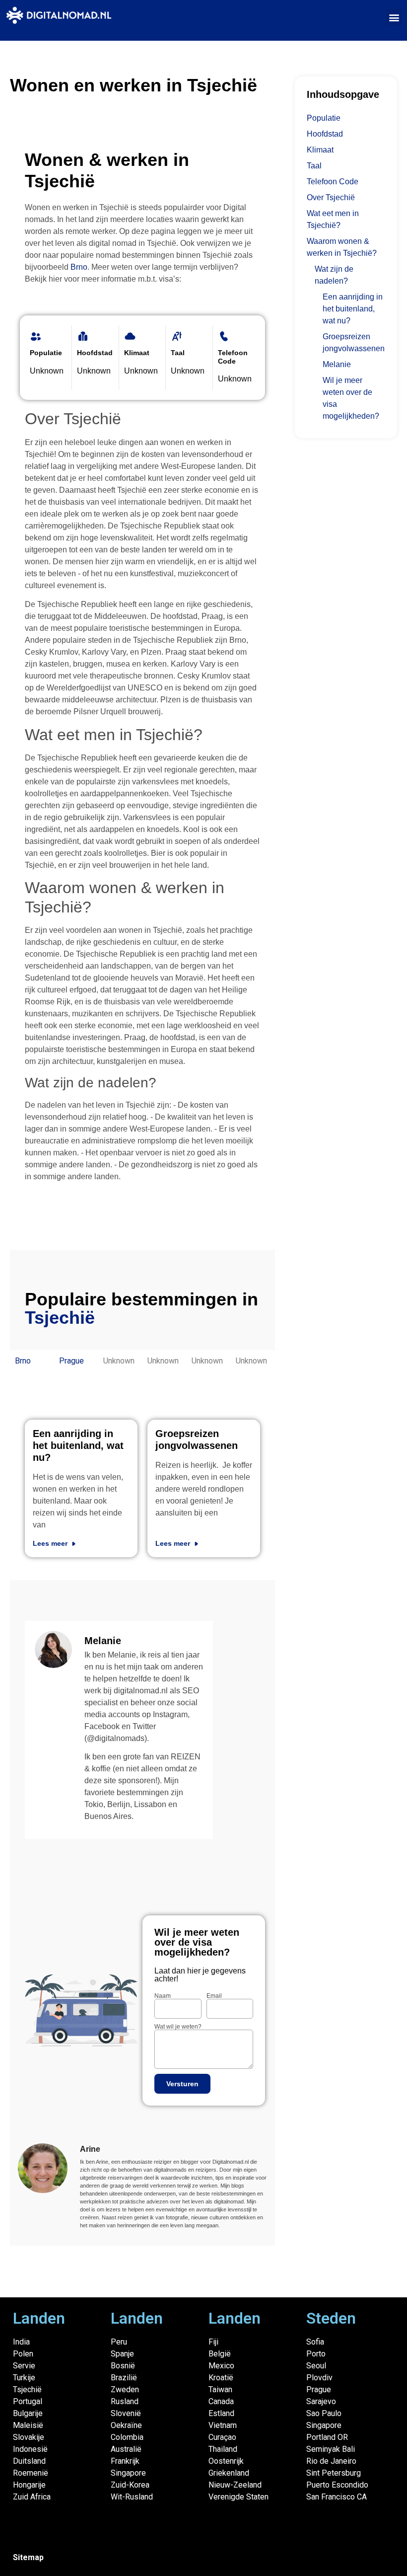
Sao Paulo (324, 2413)
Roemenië (31, 2473)
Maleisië (28, 2425)
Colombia (127, 2437)
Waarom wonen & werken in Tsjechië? (342, 247)
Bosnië (123, 2366)
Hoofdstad (325, 134)
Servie (24, 2366)
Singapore (128, 2473)
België (220, 2354)
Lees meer (51, 1543)
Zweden (125, 2389)
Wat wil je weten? (178, 2027)
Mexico (221, 2366)
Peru (119, 2342)
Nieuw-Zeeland (235, 2485)
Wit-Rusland (132, 2497)
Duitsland (29, 2461)
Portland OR (327, 2437)
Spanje (122, 2354)
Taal (314, 166)
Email (214, 1996)
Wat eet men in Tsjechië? (333, 219)
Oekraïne (126, 2425)
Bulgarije (28, 2413)
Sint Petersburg (334, 2473)
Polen (23, 2354)
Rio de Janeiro (331, 2461)
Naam (163, 1996)
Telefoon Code (333, 182)
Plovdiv (319, 2378)
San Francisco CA (337, 2497)
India (21, 2342)
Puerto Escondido (337, 2485)
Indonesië (30, 2449)
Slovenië (126, 2413)
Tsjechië (27, 2389)
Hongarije (29, 2485)
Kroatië (221, 2378)
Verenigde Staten (238, 2497)
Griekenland (229, 2473)
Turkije (24, 2378)
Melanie (337, 364)
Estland (221, 2413)
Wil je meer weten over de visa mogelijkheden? (351, 398)
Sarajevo (321, 2401)
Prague (71, 1361)
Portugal (28, 2401)
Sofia (315, 2342)
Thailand (223, 2449)
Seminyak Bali (331, 2449)
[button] (394, 17)
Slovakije (29, 2437)
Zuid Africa (32, 2497)
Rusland (125, 2401)
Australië (126, 2449)
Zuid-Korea (130, 2485)
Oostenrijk (226, 2461)
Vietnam (223, 2425)
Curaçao (222, 2437)
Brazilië (124, 2378)
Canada (221, 2401)
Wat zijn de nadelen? (334, 275)
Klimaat (320, 150)
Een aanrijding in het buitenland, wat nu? (78, 1445)
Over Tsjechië (331, 197)
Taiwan (220, 2389)
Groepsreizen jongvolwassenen (354, 342)
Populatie (324, 118)
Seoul (316, 2366)
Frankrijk (125, 2461)
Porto (316, 2354)
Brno (79, 267)
